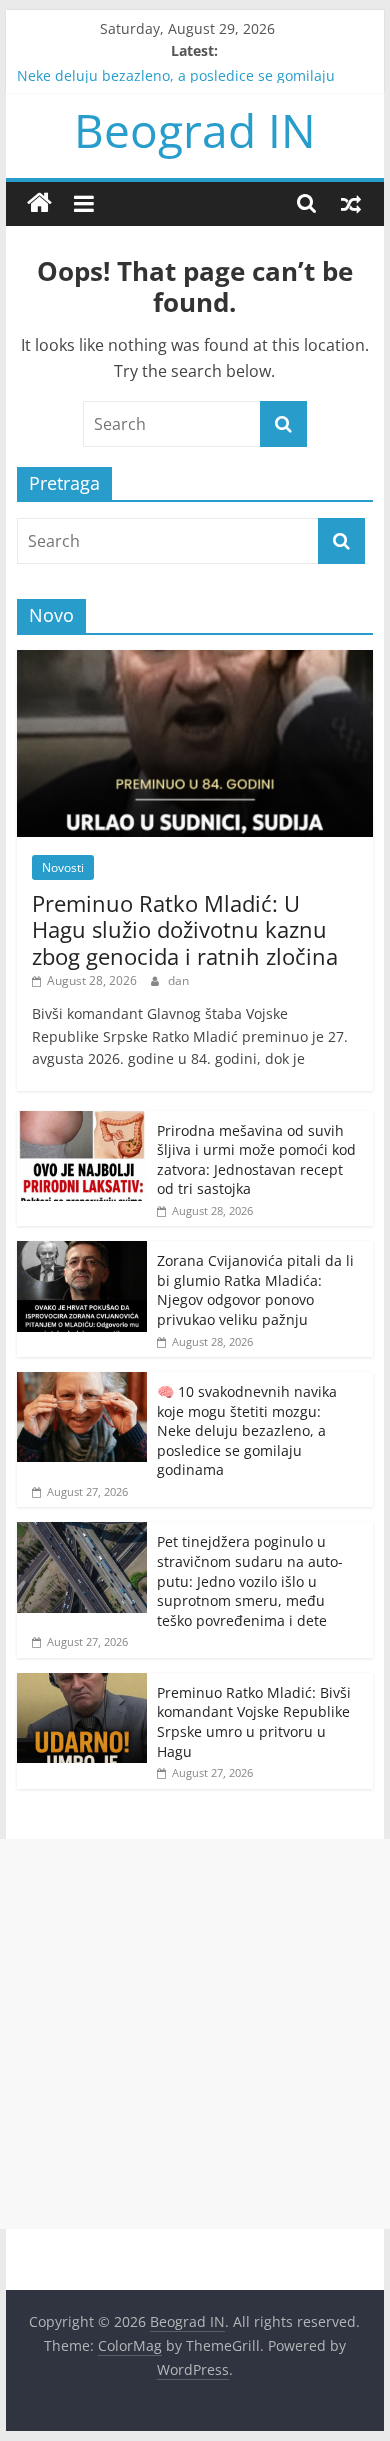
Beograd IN (195, 130)
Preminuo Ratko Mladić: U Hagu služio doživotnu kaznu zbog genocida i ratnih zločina (185, 929)
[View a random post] (351, 203)
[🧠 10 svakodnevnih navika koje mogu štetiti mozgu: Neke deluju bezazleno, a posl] (82, 1382)
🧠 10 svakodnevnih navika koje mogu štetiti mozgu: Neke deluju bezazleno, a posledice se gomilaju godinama (191, 82)
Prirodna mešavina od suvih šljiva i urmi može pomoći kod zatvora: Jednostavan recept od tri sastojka (256, 1160)
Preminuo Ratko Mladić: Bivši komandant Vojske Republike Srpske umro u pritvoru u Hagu (254, 1722)
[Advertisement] (195, 2034)
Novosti (63, 867)
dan (178, 980)
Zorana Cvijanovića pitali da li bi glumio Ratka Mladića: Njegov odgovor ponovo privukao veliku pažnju (255, 1290)
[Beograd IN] (39, 203)
